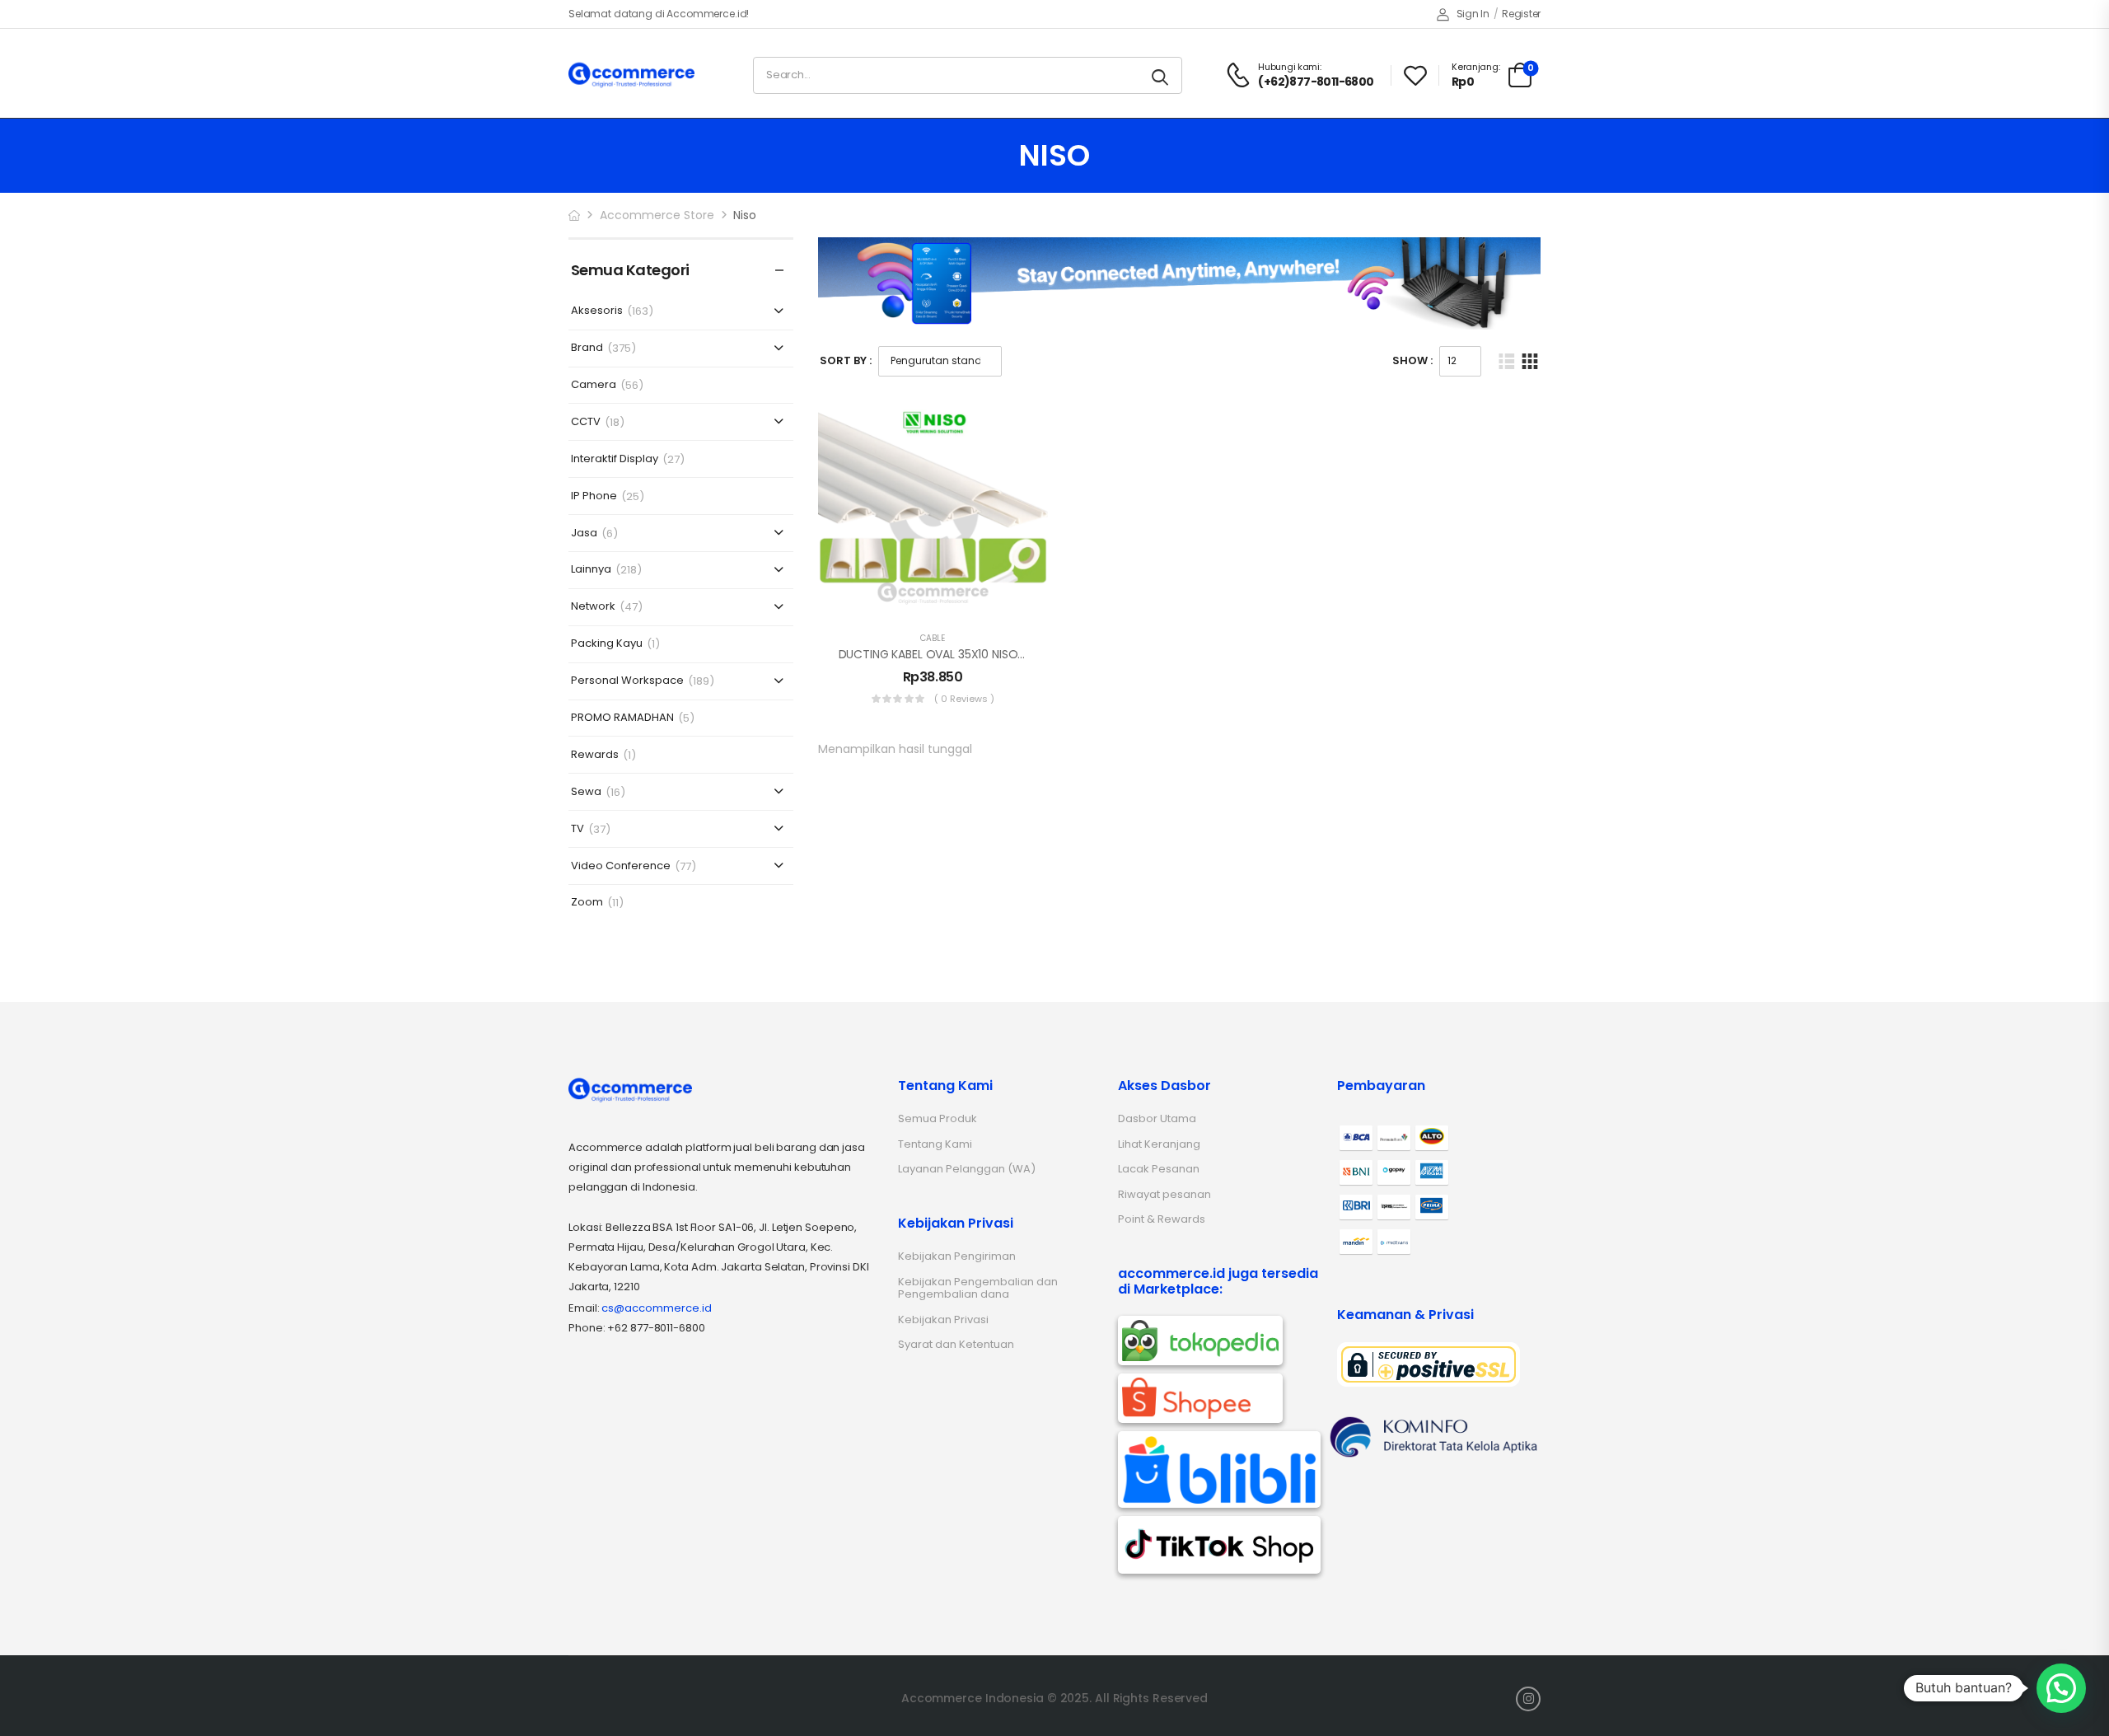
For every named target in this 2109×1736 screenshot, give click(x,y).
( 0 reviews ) (964, 699)
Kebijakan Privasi (943, 1320)
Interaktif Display (615, 459)
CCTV (586, 422)
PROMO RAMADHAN (622, 718)
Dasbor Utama (1157, 1118)
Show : (1412, 360)
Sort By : (846, 360)
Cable (933, 638)
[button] (2061, 1688)
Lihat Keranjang (1159, 1144)
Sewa (586, 792)
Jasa (584, 533)
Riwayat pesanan (1164, 1194)
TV (578, 829)
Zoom (587, 903)
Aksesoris (597, 311)
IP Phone (594, 496)
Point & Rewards (1162, 1219)
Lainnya (591, 570)
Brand (587, 348)
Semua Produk (938, 1118)
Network (593, 607)
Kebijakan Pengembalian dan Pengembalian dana (978, 1288)
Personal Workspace (627, 681)
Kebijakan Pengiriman (957, 1256)
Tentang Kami (935, 1144)
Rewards (595, 755)
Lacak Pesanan (1159, 1169)
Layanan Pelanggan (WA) (967, 1169)
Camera (594, 385)
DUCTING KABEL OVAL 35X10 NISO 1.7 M (943, 654)
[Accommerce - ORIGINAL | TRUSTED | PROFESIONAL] (631, 75)
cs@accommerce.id (657, 1308)
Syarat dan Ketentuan (956, 1344)
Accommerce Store (657, 215)
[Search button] (1161, 75)
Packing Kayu (607, 644)
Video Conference (621, 866)
